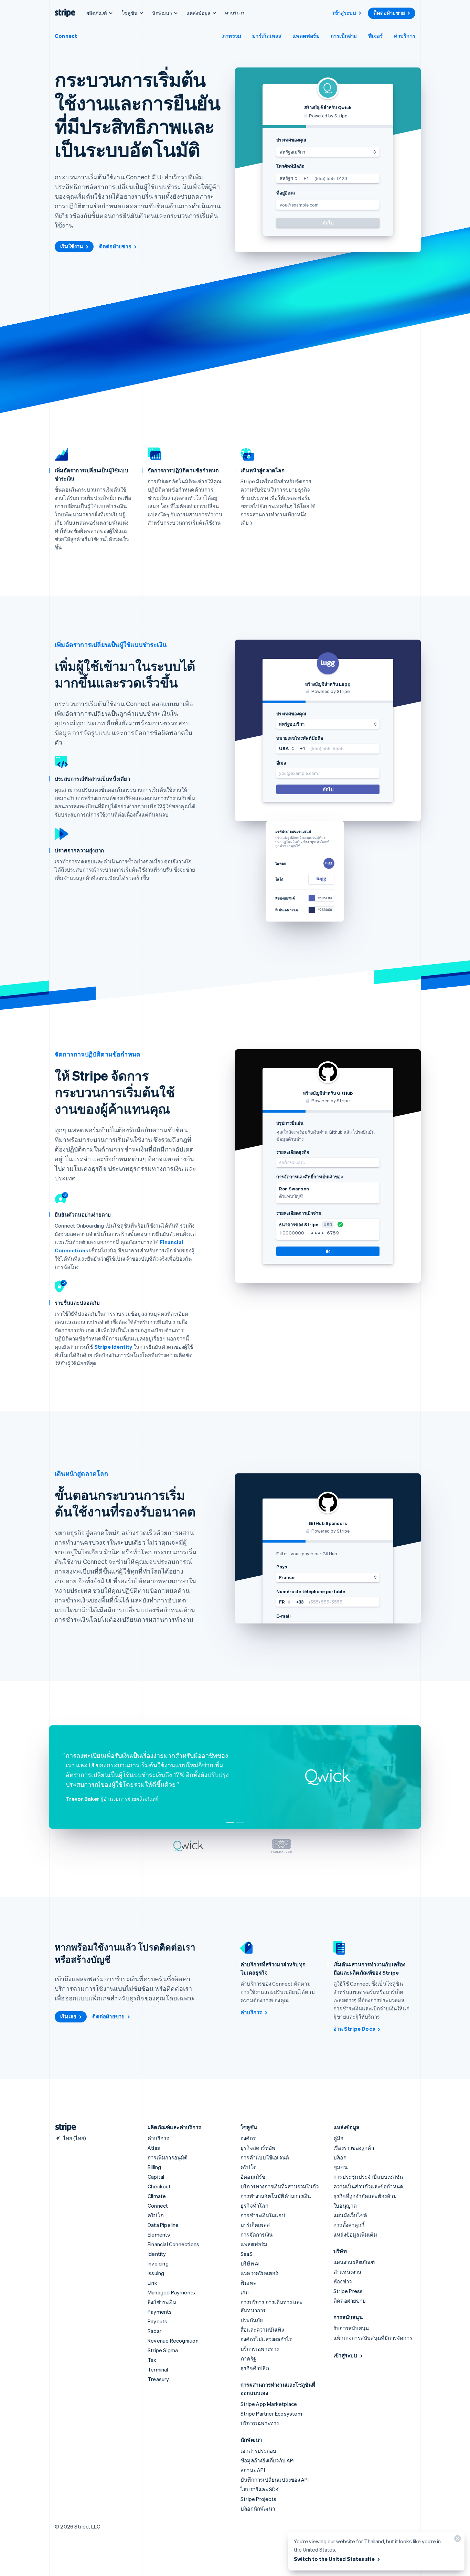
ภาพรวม (232, 36)
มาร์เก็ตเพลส (267, 36)
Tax (152, 2360)
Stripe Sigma (163, 2350)
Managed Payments (171, 2292)
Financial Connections (173, 2244)
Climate (157, 2196)
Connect (66, 36)
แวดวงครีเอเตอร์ (259, 2273)
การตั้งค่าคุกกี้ (349, 2225)
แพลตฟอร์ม (306, 36)
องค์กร (248, 2138)
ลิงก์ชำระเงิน (162, 2302)
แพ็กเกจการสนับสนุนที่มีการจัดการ (373, 2338)
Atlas (154, 2148)
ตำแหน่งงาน (348, 2272)
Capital (156, 2177)
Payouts (157, 2321)
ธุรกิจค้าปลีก (255, 2368)
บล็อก (340, 2157)
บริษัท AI (250, 2263)
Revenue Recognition (173, 2341)
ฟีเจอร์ (376, 36)
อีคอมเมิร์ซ (253, 2177)
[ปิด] (457, 2540)
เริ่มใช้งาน (72, 246)
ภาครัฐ (248, 2358)
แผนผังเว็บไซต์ (350, 2215)
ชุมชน (340, 2167)
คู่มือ (339, 2138)
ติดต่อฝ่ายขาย (389, 13)
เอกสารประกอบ (258, 2451)
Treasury (158, 2379)
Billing (154, 2167)
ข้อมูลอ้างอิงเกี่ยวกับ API (268, 2460)
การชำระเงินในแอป (263, 2215)
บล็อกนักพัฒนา (258, 2509)
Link (152, 2283)
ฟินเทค (249, 2283)
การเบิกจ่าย (344, 36)
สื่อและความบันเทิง (262, 2330)
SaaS (247, 2254)
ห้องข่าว (343, 2281)
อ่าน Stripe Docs (354, 2029)
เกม (245, 2292)
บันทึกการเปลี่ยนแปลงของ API (275, 2480)
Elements (159, 2235)
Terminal (158, 2369)
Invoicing (158, 2263)
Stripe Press (348, 2291)
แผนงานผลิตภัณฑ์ (354, 2262)
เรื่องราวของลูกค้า (354, 2148)
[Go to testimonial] (230, 1823)
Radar (154, 2331)
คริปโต (156, 2215)
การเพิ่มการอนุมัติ (168, 2157)
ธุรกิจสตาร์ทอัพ (258, 2148)
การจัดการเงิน (257, 2235)
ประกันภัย (252, 2320)
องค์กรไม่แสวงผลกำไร (266, 2339)
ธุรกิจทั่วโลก (254, 2206)
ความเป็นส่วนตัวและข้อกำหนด (368, 2186)
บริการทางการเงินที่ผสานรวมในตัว (280, 2186)
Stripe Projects (258, 2499)
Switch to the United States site (334, 2559)
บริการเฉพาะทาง (260, 2349)
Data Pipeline (163, 2225)
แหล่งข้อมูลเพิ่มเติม (355, 2235)
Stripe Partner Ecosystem (271, 2414)
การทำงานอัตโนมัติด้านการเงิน (276, 2196)
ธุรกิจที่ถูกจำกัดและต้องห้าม (365, 2196)
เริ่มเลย (68, 2016)
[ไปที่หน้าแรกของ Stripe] (63, 2127)
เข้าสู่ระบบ (344, 13)
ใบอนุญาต (345, 2206)
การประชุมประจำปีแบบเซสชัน (368, 2177)
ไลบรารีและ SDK (260, 2489)
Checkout (159, 2186)
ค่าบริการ (235, 12)
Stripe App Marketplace (269, 2404)
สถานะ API (253, 2470)
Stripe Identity (113, 1347)
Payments (160, 2312)
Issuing (156, 2273)
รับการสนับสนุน (351, 2328)
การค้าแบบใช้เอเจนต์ (265, 2157)
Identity (157, 2254)
